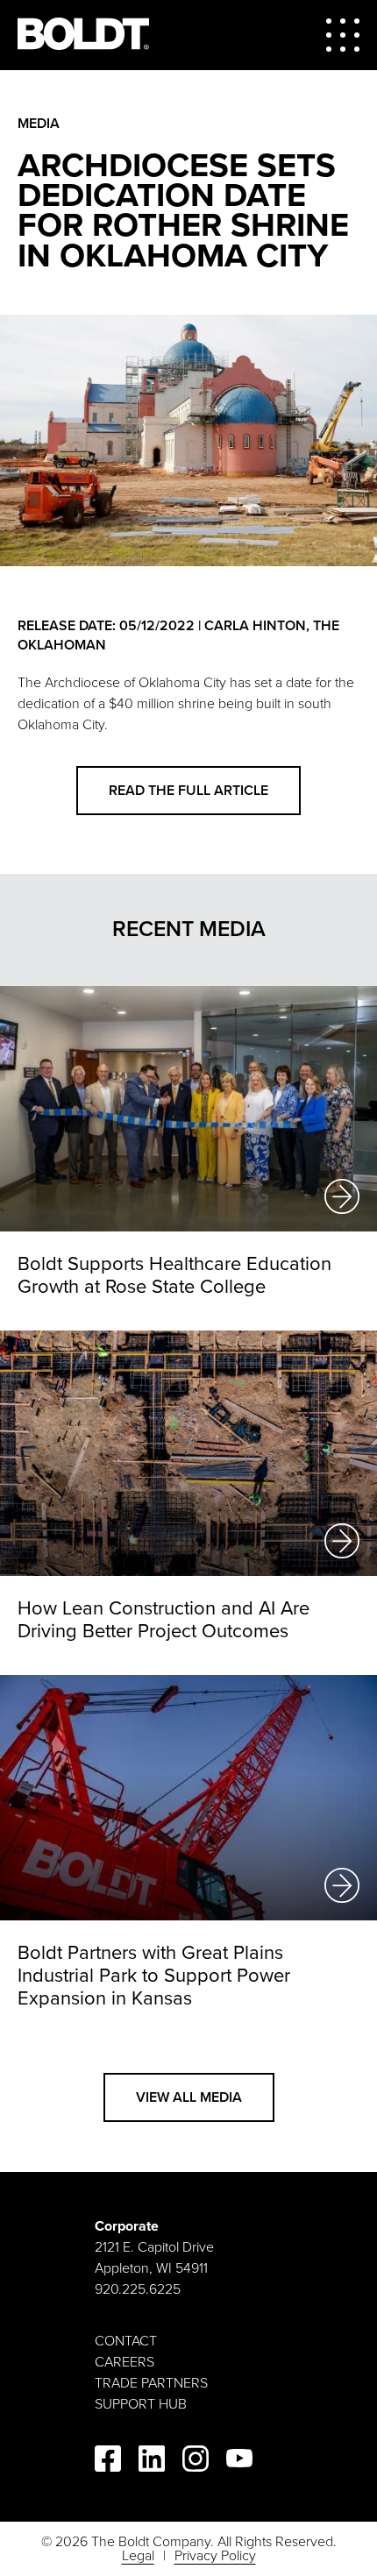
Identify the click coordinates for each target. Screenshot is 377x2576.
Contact (126, 2341)
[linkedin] (152, 2462)
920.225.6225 (138, 2289)
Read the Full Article (188, 791)
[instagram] (196, 2462)
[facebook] (108, 2462)
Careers (124, 2362)
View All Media (189, 2097)
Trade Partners (151, 2383)
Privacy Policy (215, 2556)
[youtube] (239, 2461)
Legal (138, 2556)
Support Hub (141, 2404)
